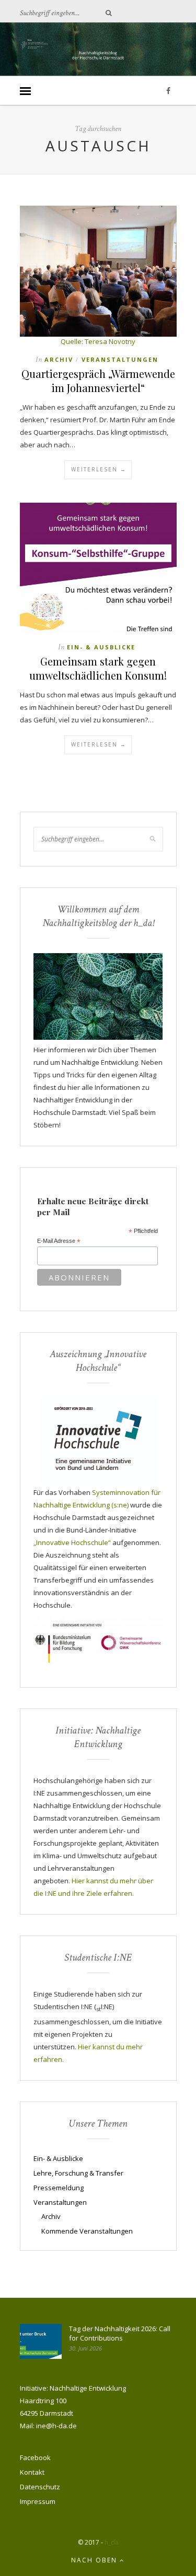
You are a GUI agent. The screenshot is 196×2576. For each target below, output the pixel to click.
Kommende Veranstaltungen (87, 2231)
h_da (112, 2542)
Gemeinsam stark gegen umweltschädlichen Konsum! (98, 668)
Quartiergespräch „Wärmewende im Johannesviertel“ (98, 381)
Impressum (38, 2501)
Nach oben (95, 2560)
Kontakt (32, 2472)
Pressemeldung (59, 2188)
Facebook (35, 2458)
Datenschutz (40, 2487)
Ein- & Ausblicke (101, 647)
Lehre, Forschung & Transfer (78, 2173)
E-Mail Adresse (59, 1241)
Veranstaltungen (120, 359)
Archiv (59, 359)
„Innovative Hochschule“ (72, 1542)
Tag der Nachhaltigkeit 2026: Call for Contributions (120, 2333)
